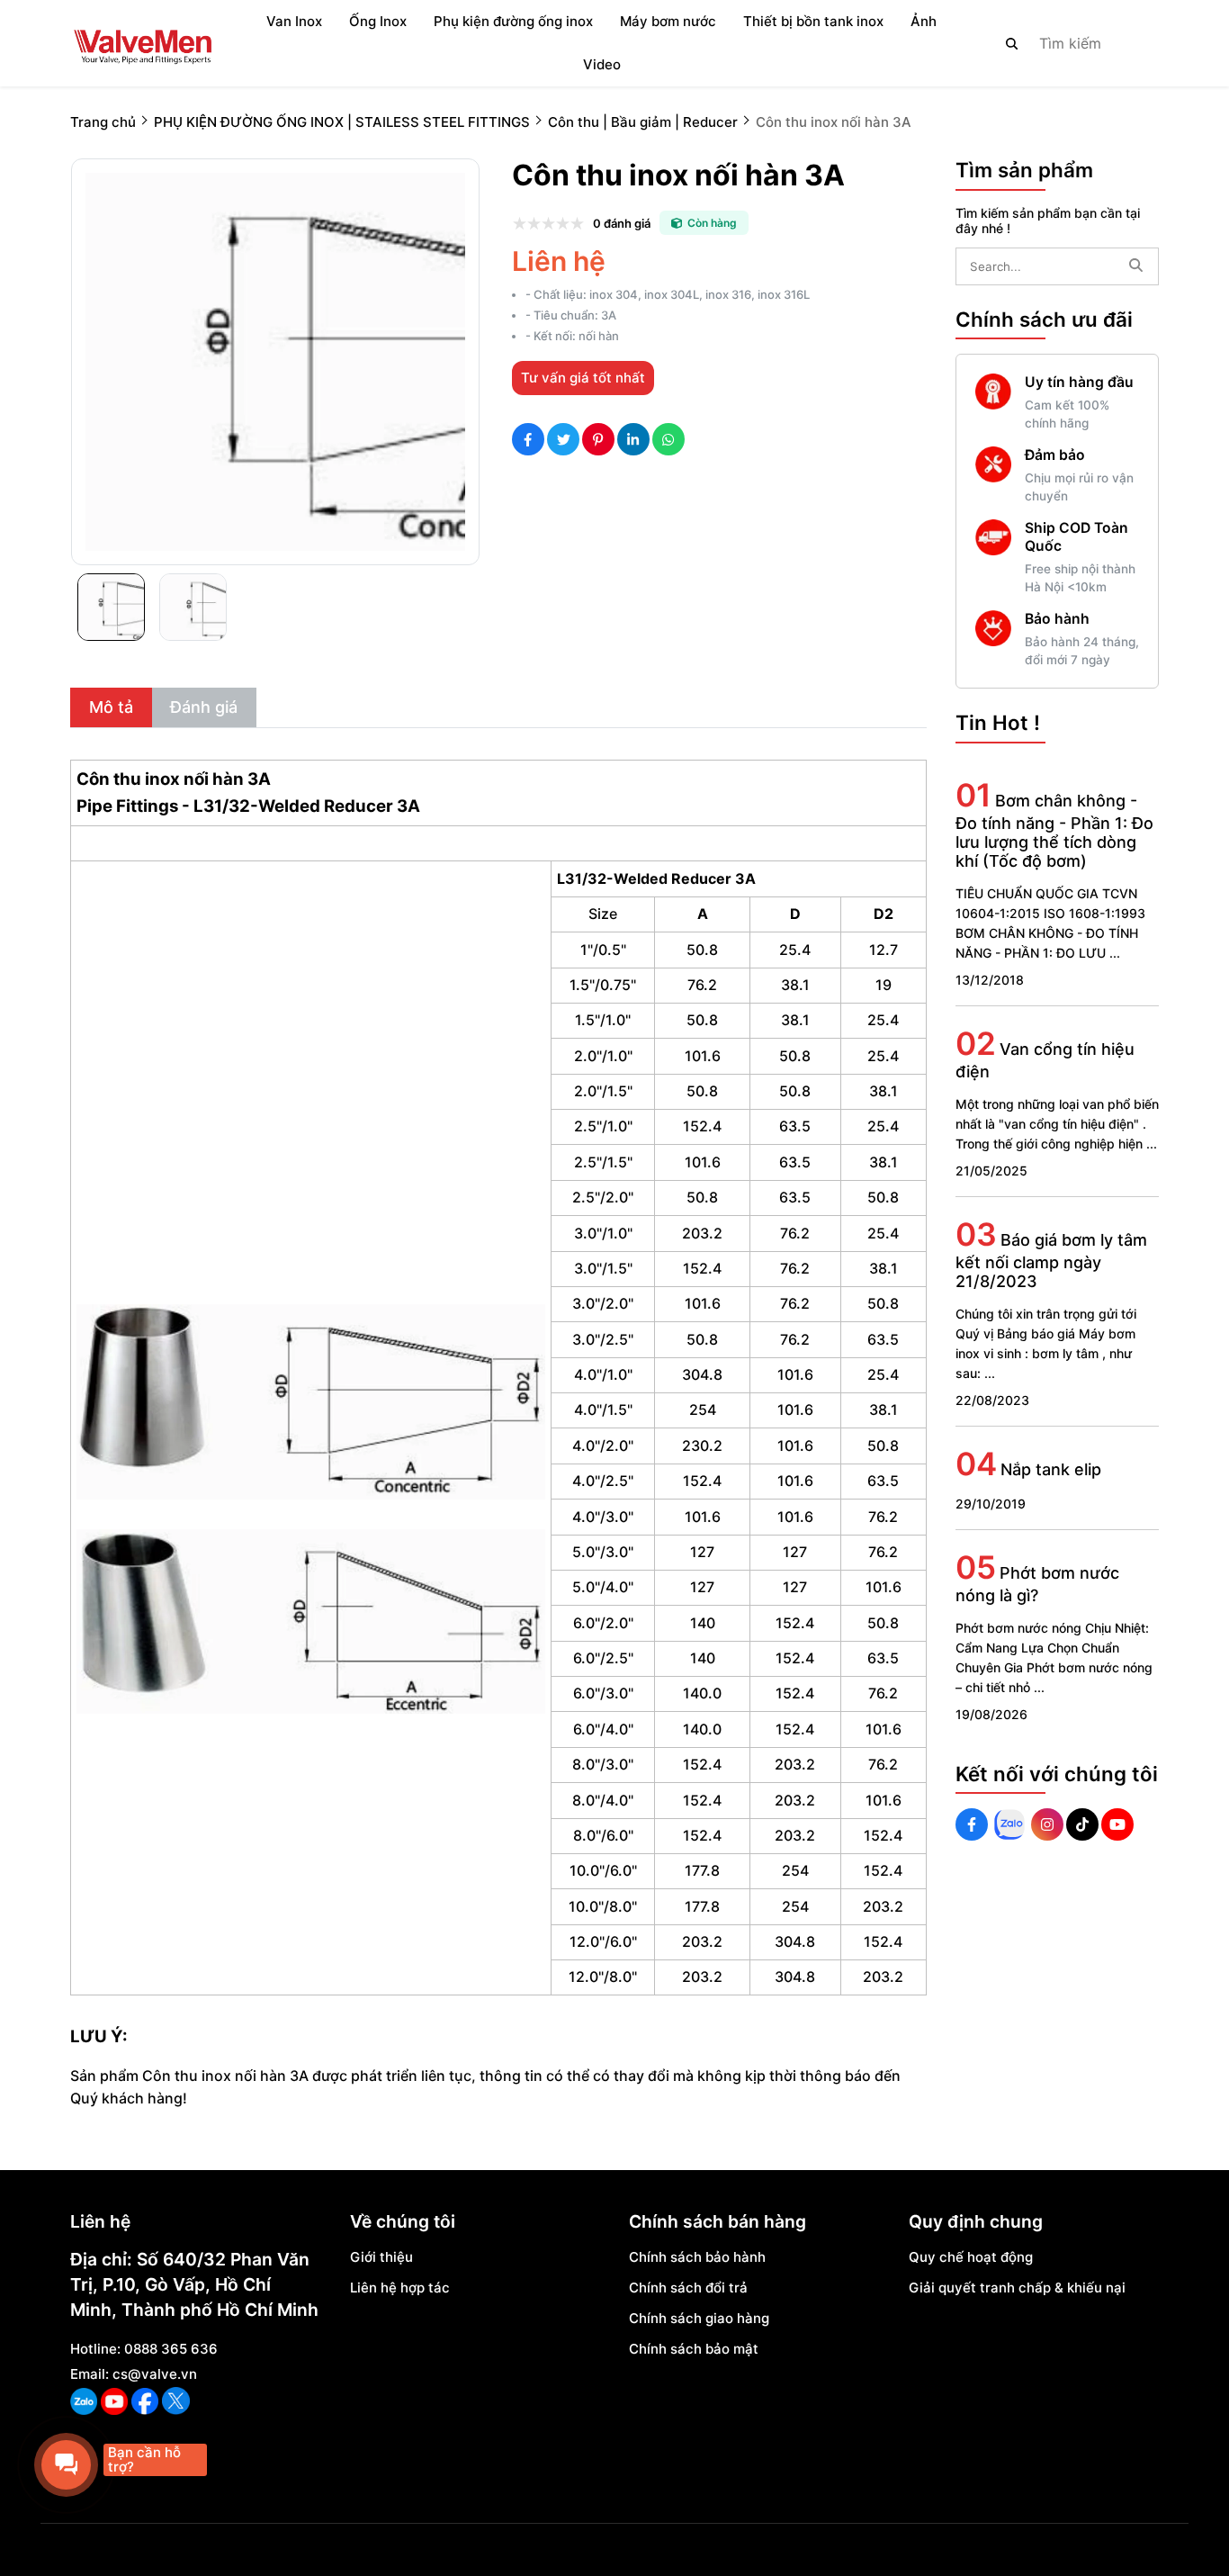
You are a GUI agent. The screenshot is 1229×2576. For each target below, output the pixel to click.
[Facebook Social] (972, 1824)
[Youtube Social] (1117, 1824)
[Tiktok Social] (1082, 1824)
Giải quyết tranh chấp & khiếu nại (1017, 2288)
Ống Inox (378, 21)
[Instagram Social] (1047, 1824)
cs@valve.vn (155, 2374)
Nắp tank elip (1051, 1469)
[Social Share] (528, 439)
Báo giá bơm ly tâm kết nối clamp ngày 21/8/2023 (1051, 1261)
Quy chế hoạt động (971, 2257)
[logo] (142, 43)
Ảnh (924, 21)
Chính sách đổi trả (688, 2288)
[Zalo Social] (1009, 1824)
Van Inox (294, 21)
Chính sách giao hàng (699, 2318)
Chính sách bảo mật (694, 2349)
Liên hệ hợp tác (400, 2288)
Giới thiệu (381, 2257)
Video (602, 64)
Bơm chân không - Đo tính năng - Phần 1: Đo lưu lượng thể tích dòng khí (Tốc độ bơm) (1054, 831)
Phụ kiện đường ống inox (513, 21)
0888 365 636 (171, 2349)
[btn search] (1012, 43)
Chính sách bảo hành (697, 2257)
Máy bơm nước (668, 21)
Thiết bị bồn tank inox (813, 21)
